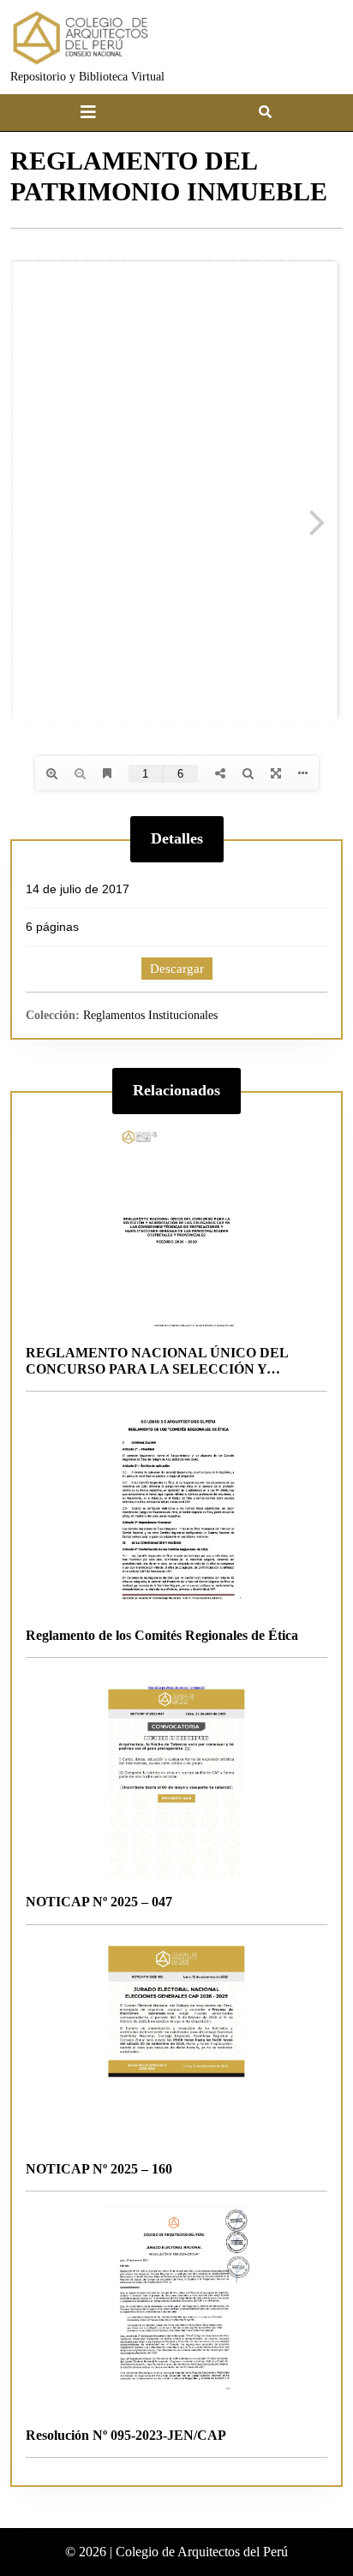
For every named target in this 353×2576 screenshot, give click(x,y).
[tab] (88, 112)
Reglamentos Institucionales (150, 1015)
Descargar (177, 969)
